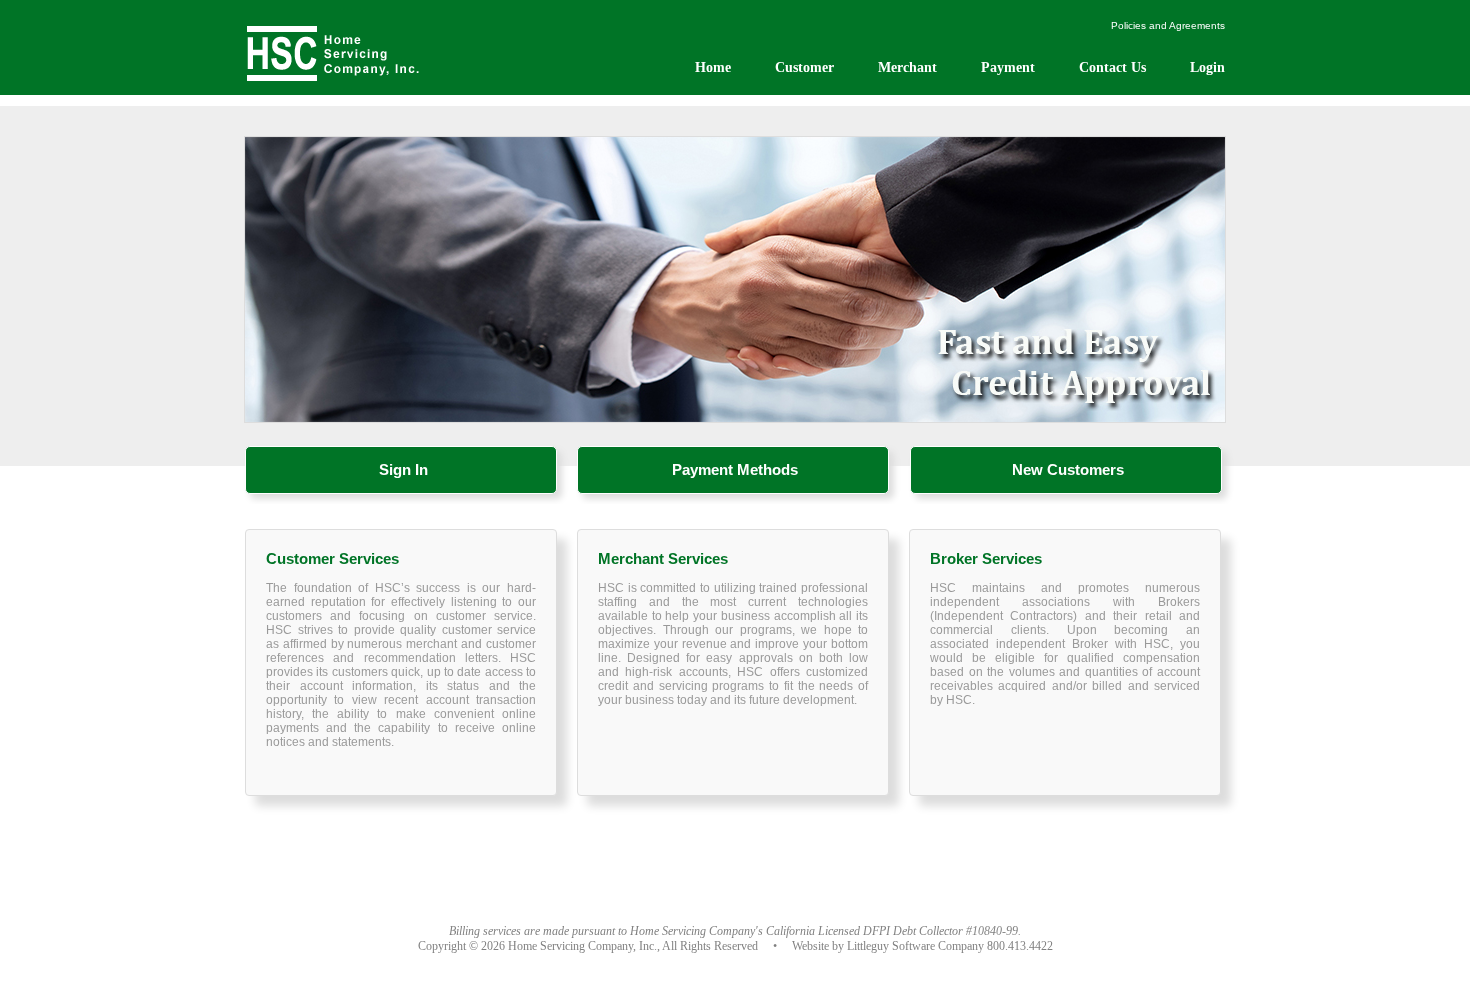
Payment (1008, 67)
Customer (804, 67)
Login (1207, 67)
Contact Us (1112, 67)
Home (713, 67)
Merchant (907, 67)
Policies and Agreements (1168, 25)
